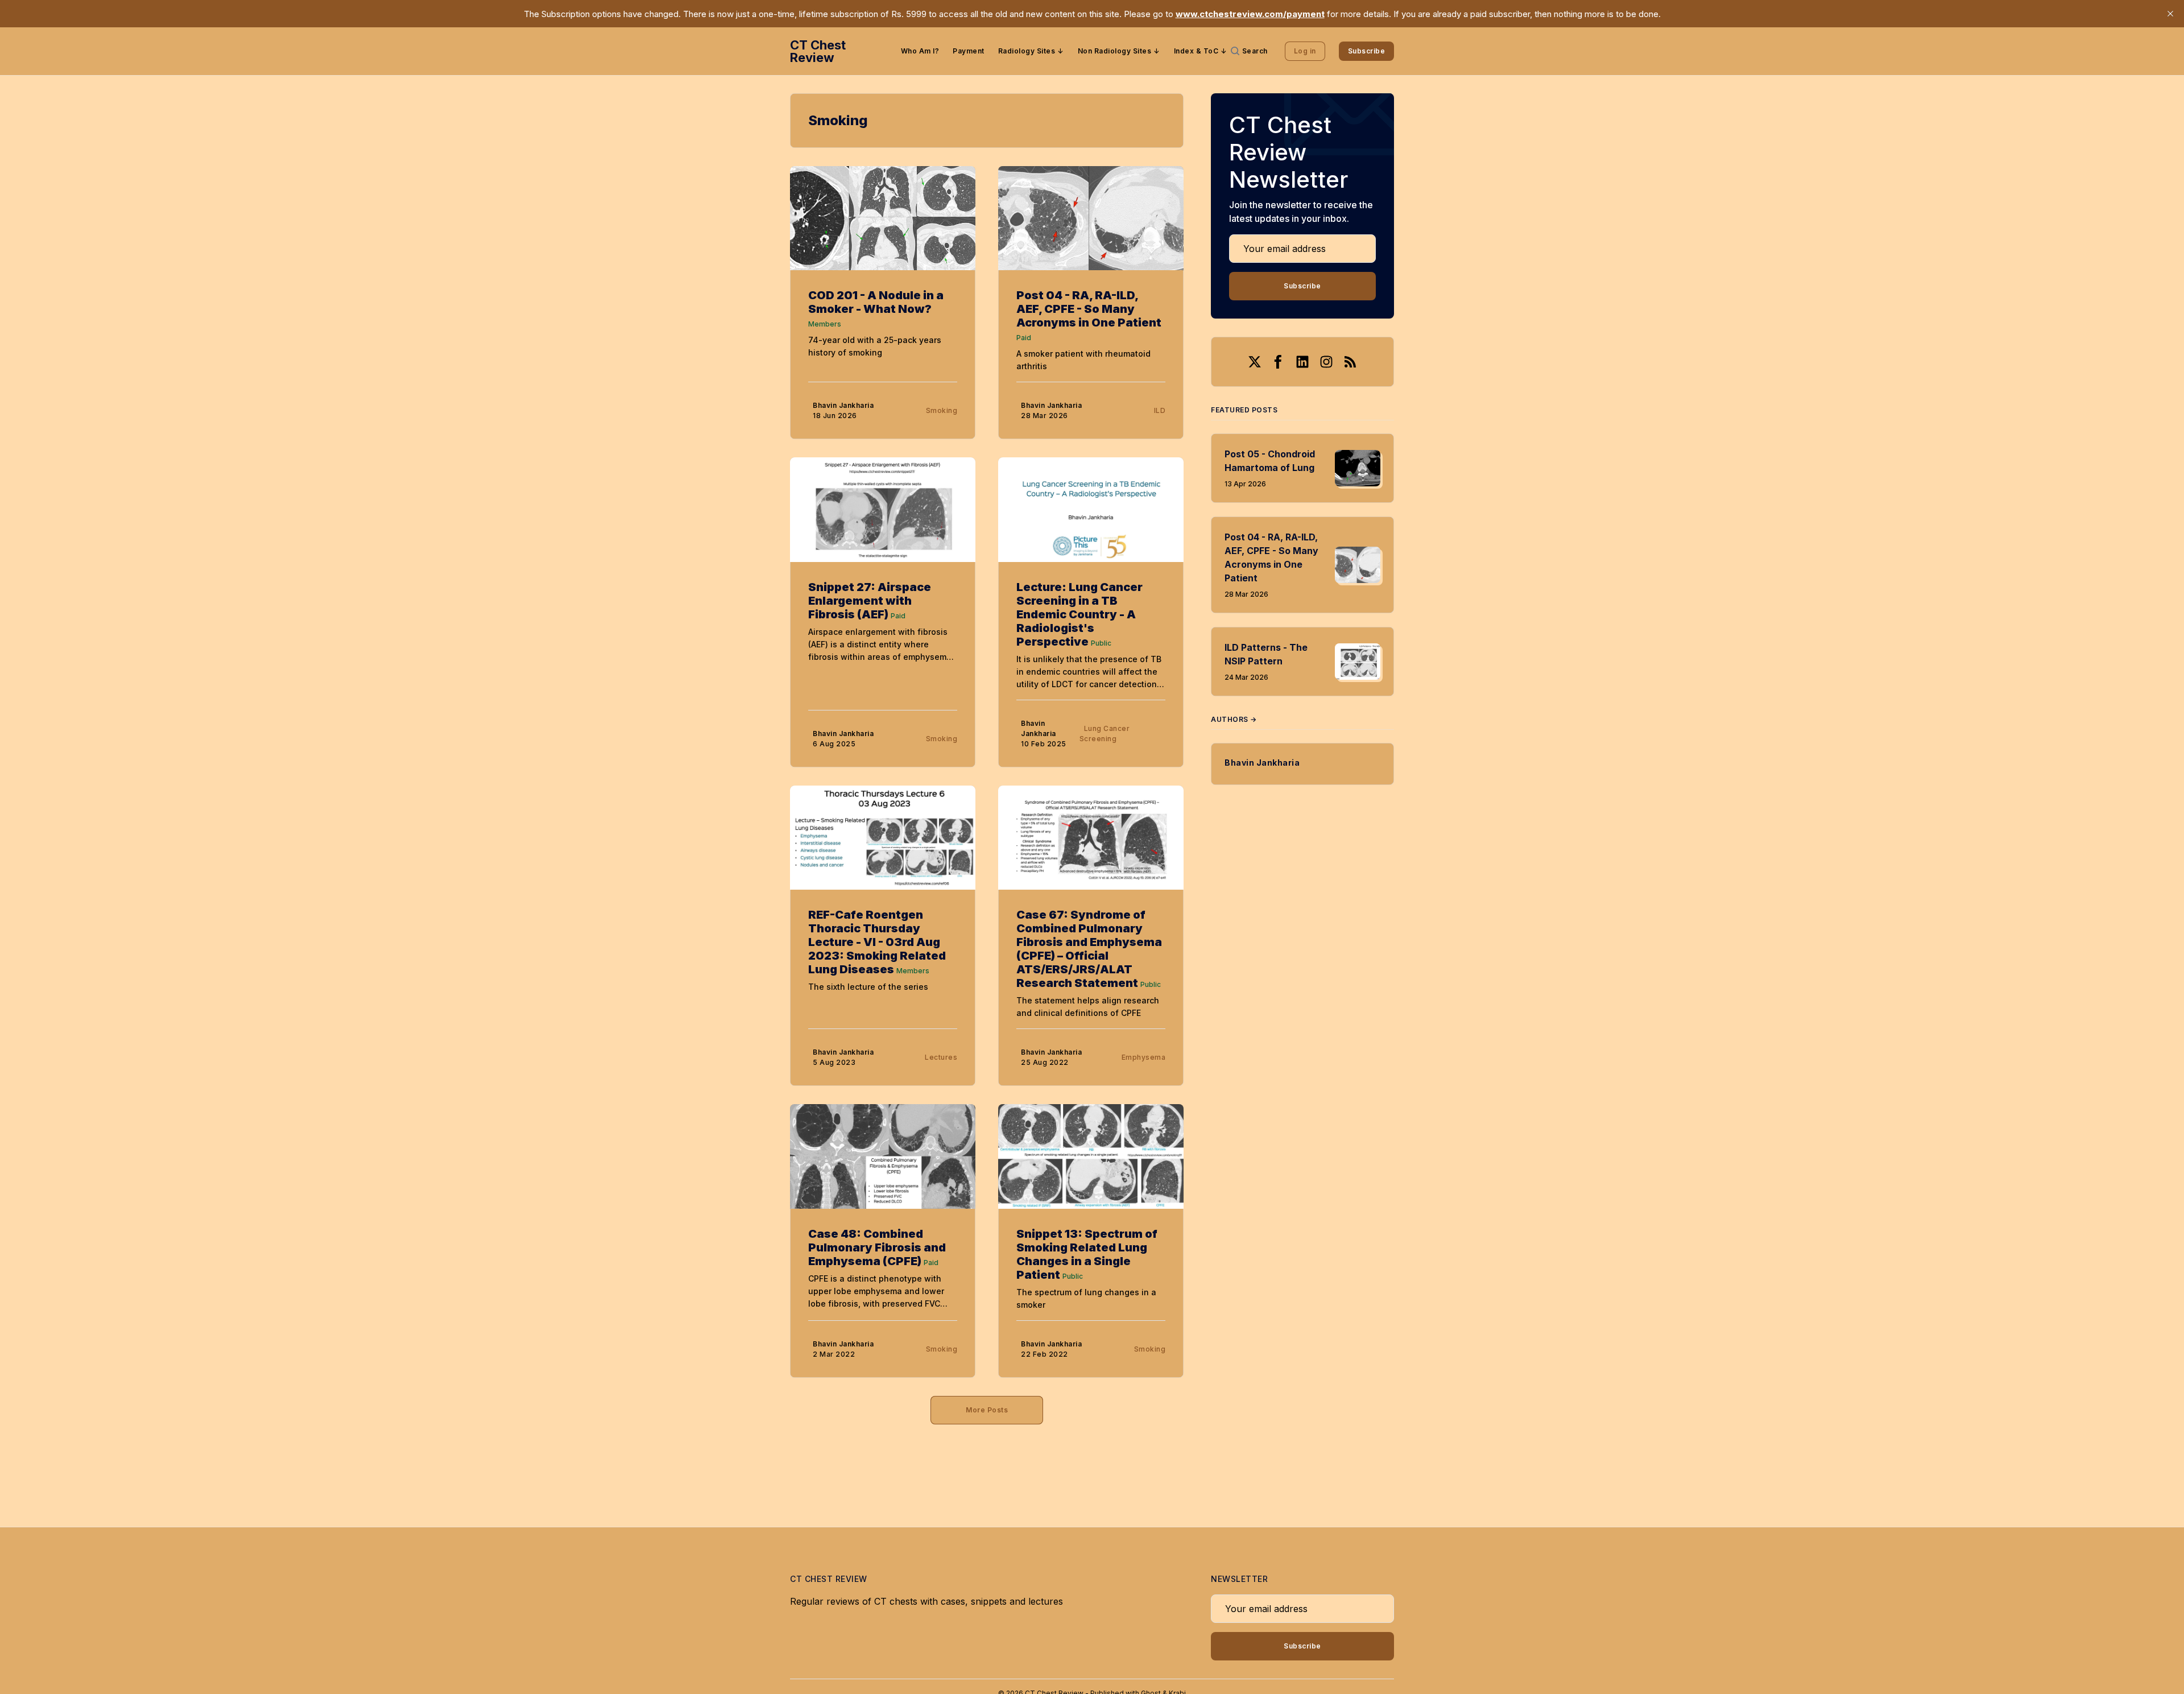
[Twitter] (1255, 362)
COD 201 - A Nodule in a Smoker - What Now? (876, 302)
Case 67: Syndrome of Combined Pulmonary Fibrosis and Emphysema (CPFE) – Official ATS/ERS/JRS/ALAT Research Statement (1089, 949)
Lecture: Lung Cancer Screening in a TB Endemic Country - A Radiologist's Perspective (1079, 614)
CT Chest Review (818, 51)
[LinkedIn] (1302, 362)
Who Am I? (920, 51)
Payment (969, 51)
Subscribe (1367, 51)
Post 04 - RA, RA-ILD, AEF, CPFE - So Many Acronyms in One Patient (1089, 309)
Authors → (1234, 719)
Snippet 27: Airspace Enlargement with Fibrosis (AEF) (870, 601)
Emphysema (1144, 1057)
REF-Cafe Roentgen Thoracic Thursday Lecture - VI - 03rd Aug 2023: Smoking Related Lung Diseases (877, 942)
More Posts (987, 1410)
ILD (1160, 410)
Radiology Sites (1027, 51)
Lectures (941, 1057)
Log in (1305, 51)
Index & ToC (1196, 51)
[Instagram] (1326, 362)
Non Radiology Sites (1115, 51)
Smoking (942, 410)
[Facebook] (1279, 362)
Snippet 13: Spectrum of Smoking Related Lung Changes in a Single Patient (1087, 1254)
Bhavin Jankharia (843, 405)
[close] (2170, 14)
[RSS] (1350, 362)
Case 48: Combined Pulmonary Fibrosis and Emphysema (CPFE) (877, 1247)
